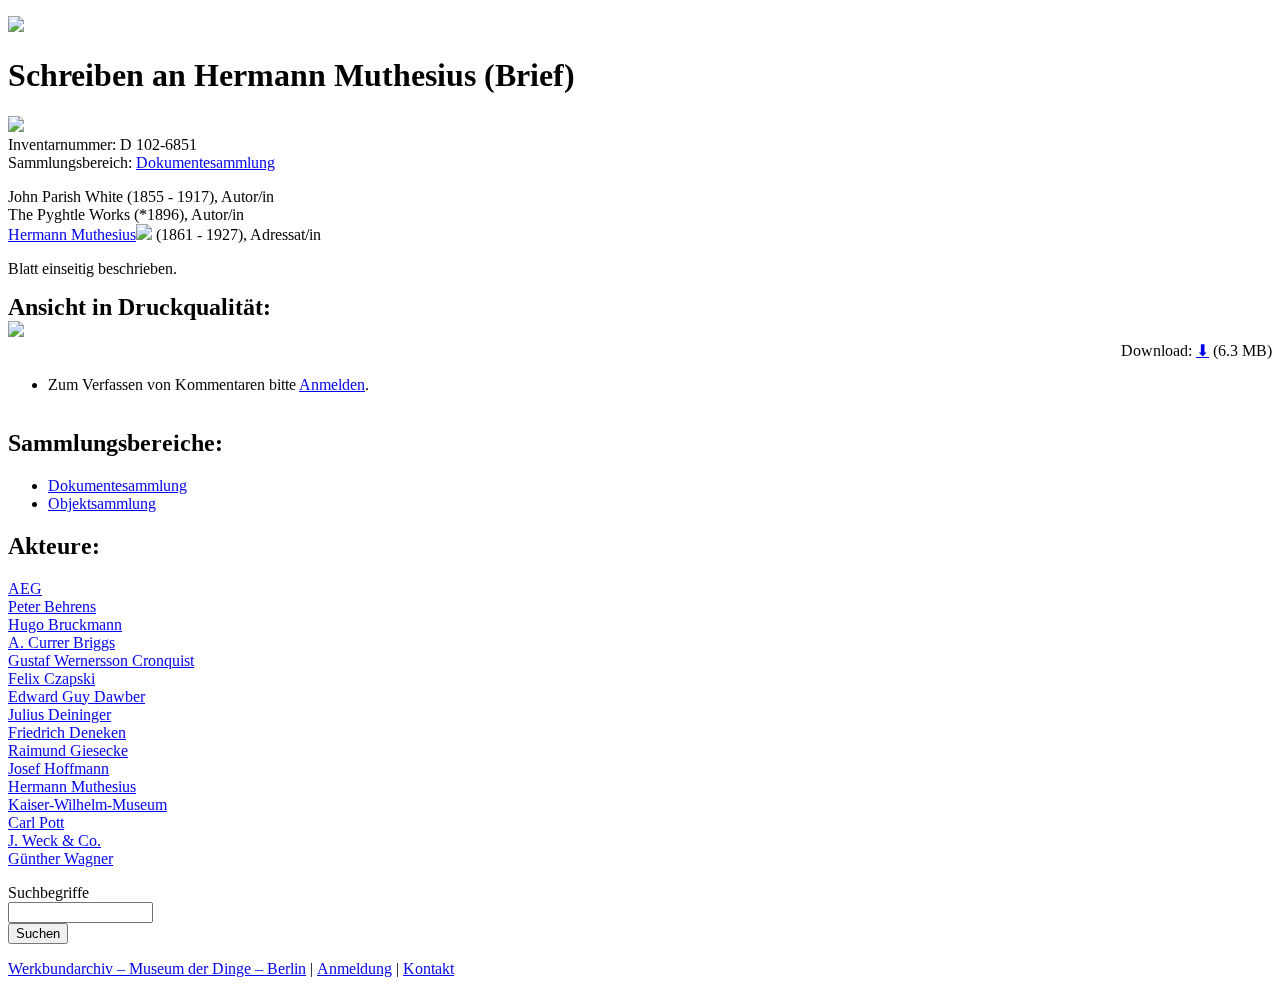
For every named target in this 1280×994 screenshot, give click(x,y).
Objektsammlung (102, 503)
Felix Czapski (51, 678)
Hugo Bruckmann (65, 624)
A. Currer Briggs (61, 642)
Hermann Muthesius (72, 234)
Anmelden (332, 384)
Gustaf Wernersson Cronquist (101, 660)
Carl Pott (36, 822)
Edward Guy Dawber (76, 696)
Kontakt (428, 968)
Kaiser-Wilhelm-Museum (87, 804)
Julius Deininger (59, 714)
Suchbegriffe (48, 892)
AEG (25, 588)
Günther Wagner (60, 858)
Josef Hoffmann (58, 768)
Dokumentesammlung (205, 162)
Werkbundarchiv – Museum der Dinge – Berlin (157, 968)
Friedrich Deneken (67, 732)
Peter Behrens (52, 606)
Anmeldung (354, 968)
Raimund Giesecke (68, 750)
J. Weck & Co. (54, 840)
